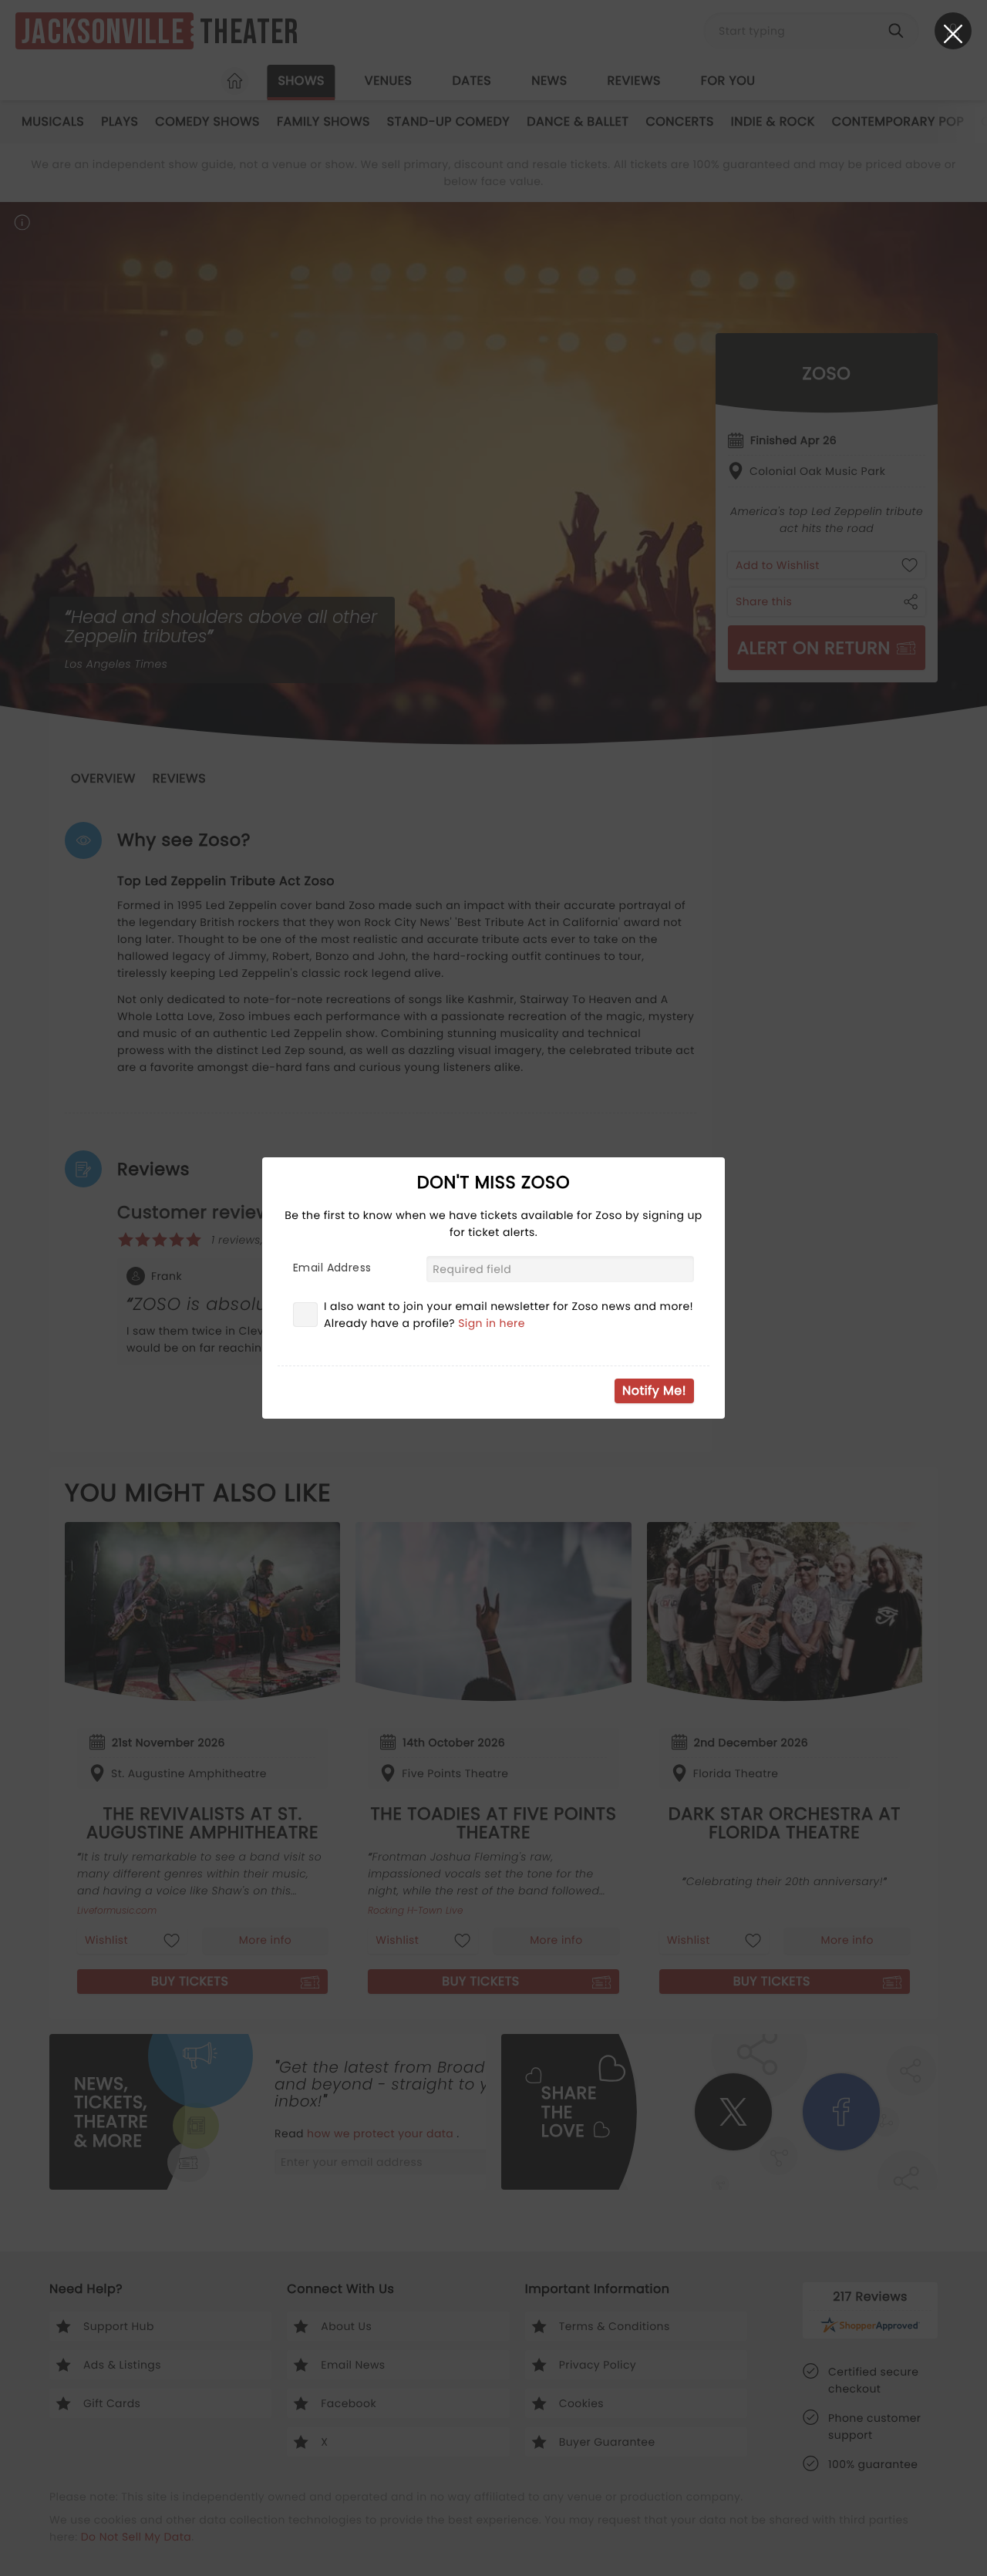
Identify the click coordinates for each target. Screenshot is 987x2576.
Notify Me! (654, 1391)
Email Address (332, 1268)
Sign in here (492, 1323)
